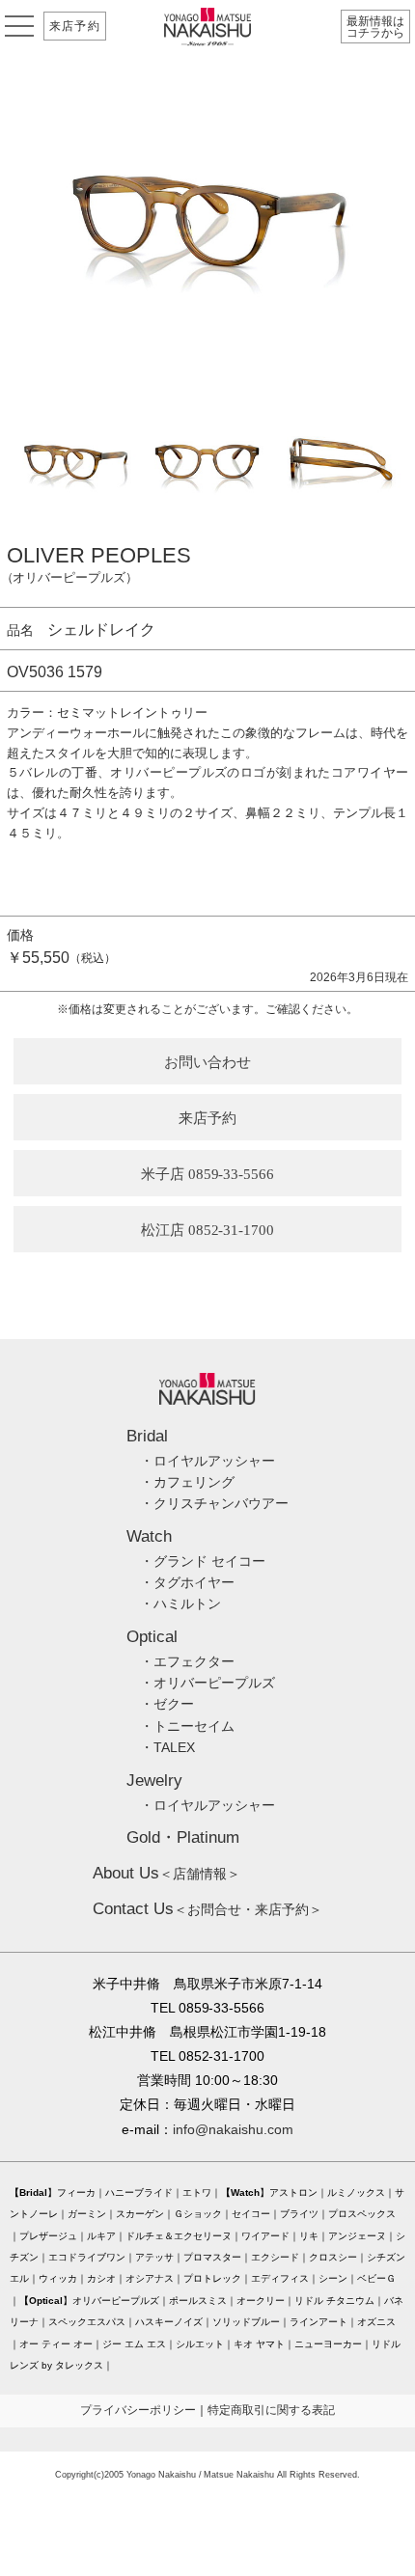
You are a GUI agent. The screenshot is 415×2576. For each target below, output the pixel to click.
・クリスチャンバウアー (214, 1503)
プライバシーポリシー (138, 2410)
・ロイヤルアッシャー (207, 1461)
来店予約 (75, 26)
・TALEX (167, 1747)
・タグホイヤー (187, 1582)
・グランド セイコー (203, 1561)
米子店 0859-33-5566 (208, 1174)
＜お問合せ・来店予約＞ (207, 1909)
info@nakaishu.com (233, 2129)
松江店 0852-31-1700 (208, 1230)
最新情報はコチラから (375, 27)
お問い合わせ (207, 1062)
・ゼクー (167, 1704)
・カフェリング (187, 1482)
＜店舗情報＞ (166, 1874)
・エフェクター (187, 1661)
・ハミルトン (180, 1603)
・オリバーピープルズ (207, 1683)
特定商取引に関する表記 (271, 2410)
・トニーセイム (187, 1726)
